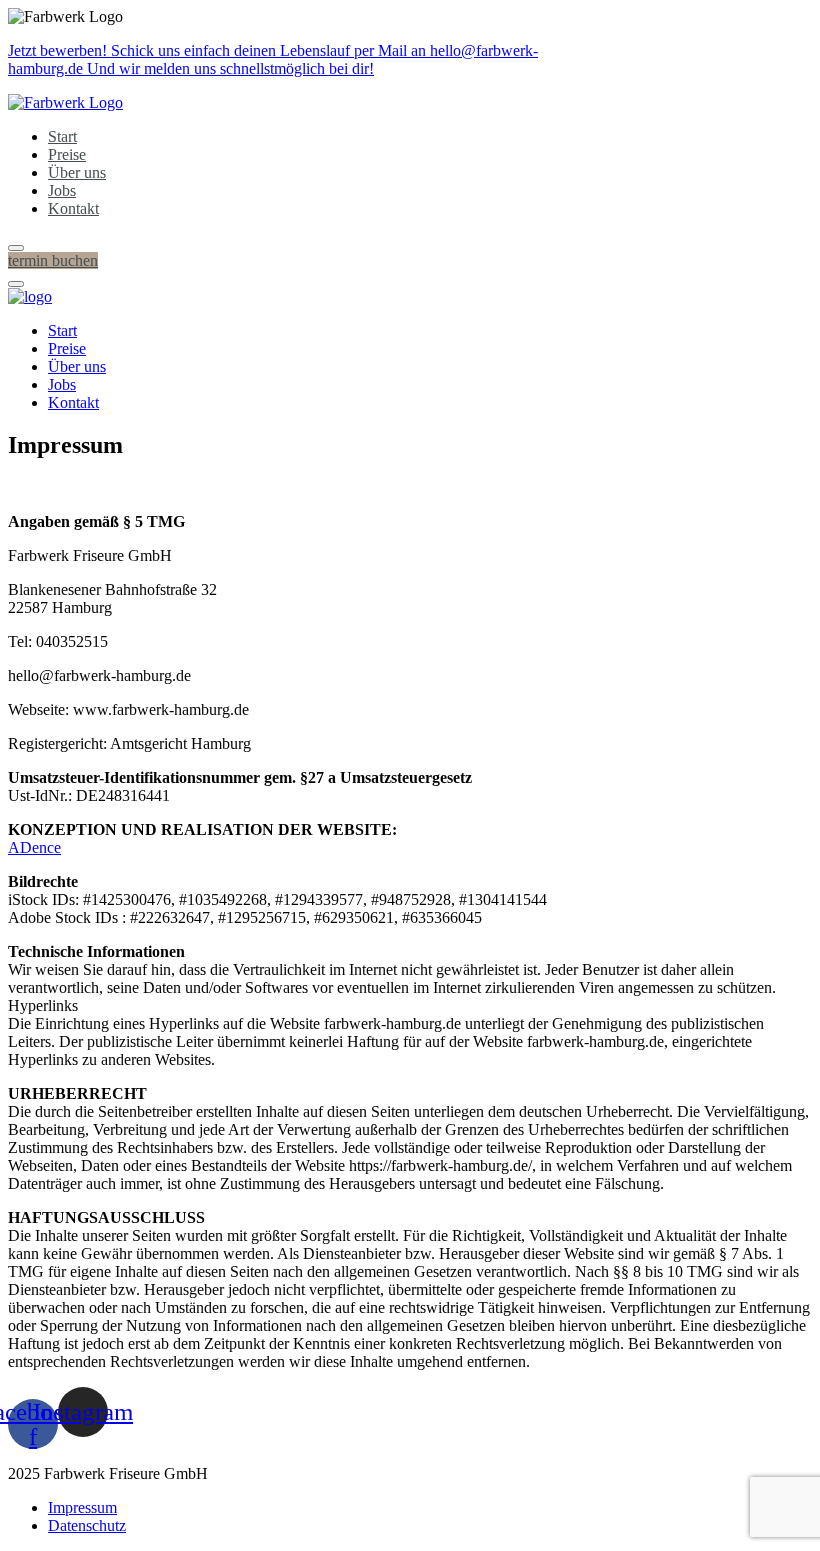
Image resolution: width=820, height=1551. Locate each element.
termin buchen (53, 260)
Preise (67, 154)
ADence (34, 847)
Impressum (82, 1507)
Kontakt (73, 208)
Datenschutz (87, 1525)
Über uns (77, 172)
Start (62, 136)
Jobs (62, 190)
